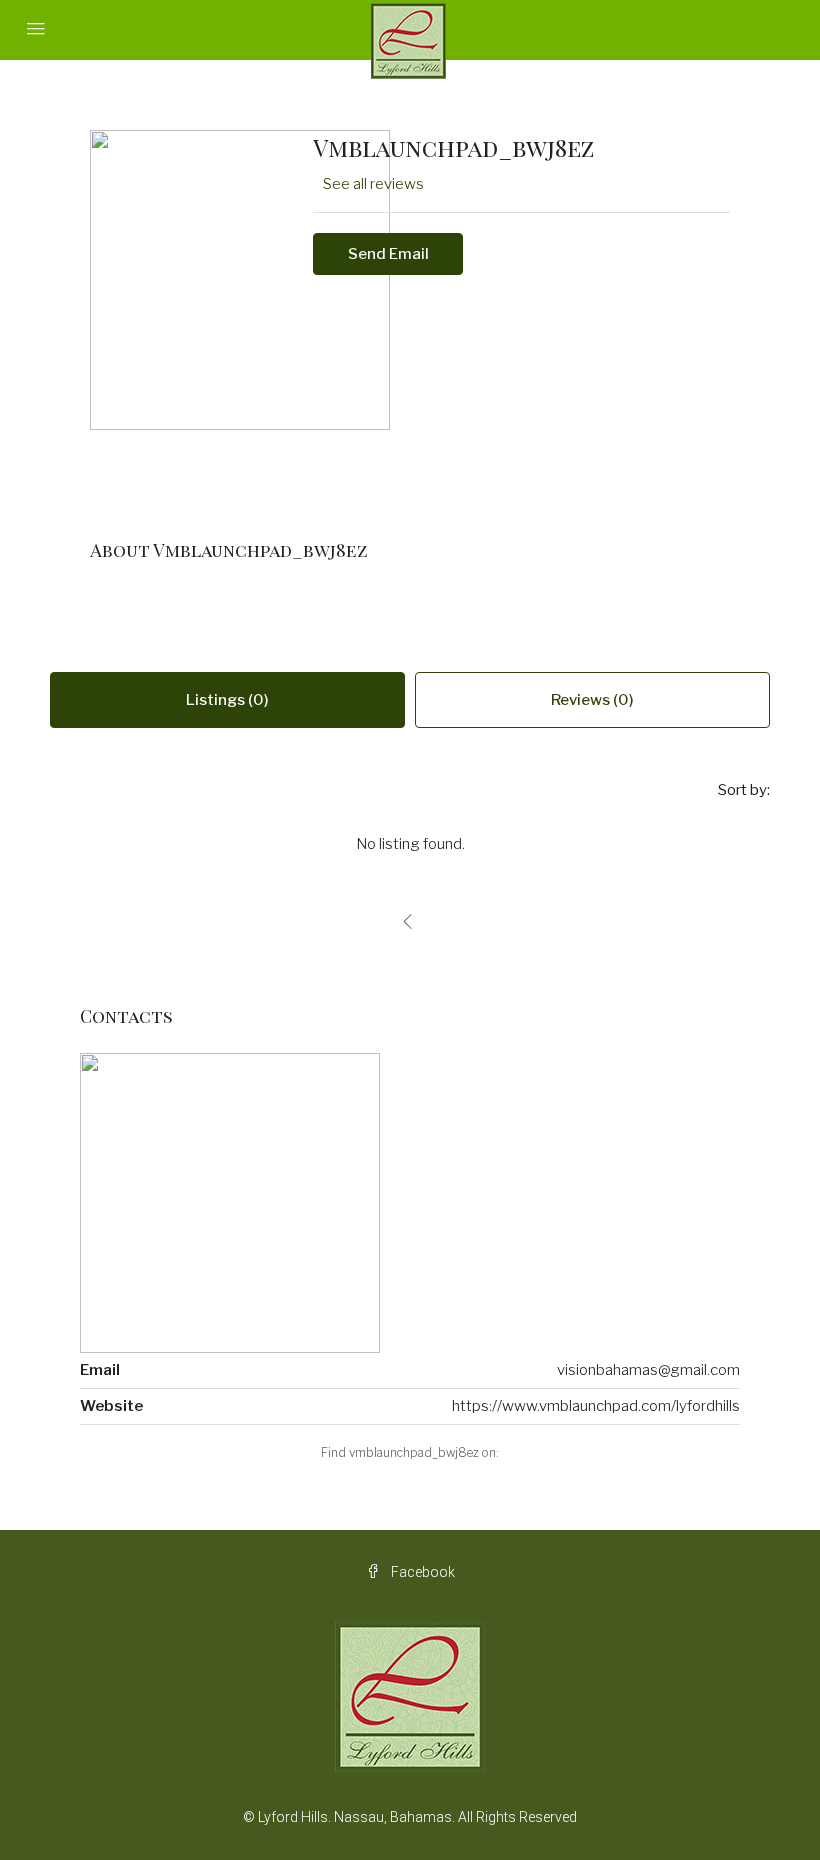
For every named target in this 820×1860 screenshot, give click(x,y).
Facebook (421, 1572)
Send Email (388, 254)
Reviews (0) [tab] (592, 700)
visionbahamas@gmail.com (648, 1370)
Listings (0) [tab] (227, 700)
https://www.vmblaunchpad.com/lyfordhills (596, 1406)
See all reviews (373, 184)
